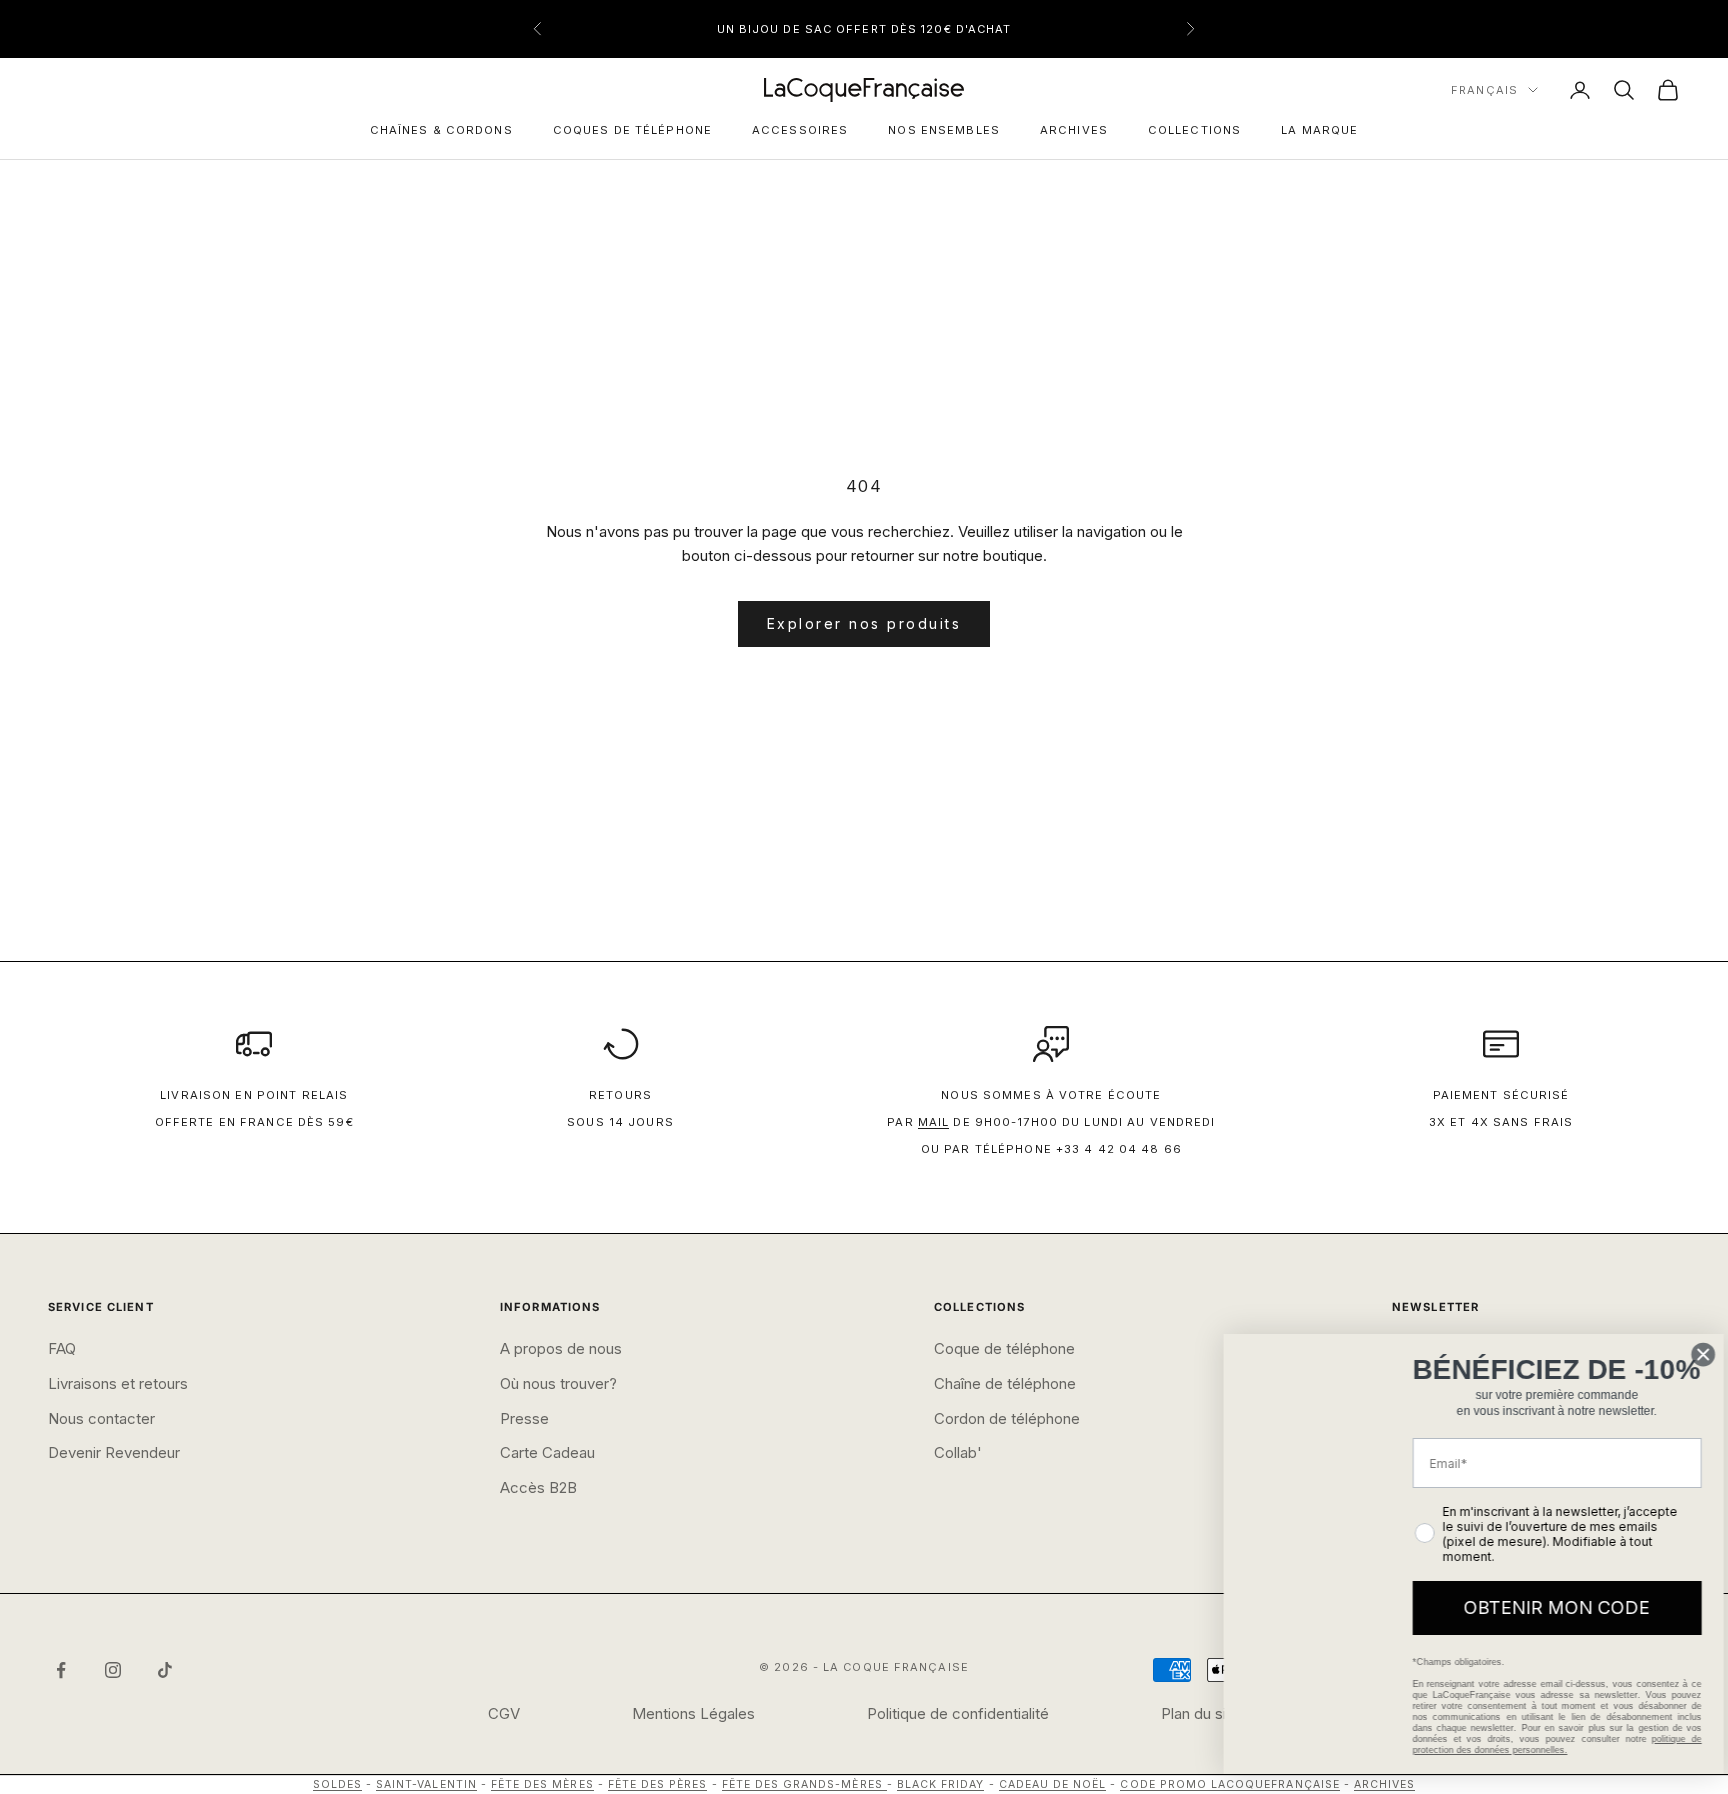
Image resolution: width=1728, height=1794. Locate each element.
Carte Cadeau (547, 1452)
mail (933, 1122)
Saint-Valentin (426, 1784)
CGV (504, 1713)
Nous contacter (101, 1418)
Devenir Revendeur (114, 1452)
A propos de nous (561, 1348)
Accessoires (800, 130)
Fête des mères (542, 1784)
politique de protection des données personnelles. (1541, 1744)
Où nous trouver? (558, 1383)
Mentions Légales (693, 1713)
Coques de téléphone (632, 130)
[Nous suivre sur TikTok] (165, 1670)
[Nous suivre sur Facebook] (61, 1670)
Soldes (337, 1784)
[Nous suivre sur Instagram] (113, 1670)
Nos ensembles (944, 130)
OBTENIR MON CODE (1541, 1607)
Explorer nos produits (864, 623)
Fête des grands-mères (804, 1784)
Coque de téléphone (1004, 1348)
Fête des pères (658, 1784)
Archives (1074, 130)
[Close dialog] (1687, 1347)
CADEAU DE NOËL (1053, 1784)
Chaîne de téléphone (1005, 1383)
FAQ (62, 1348)
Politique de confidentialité (958, 1713)
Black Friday (941, 1784)
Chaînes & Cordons (441, 130)
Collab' (958, 1452)
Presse (524, 1418)
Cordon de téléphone (1007, 1418)
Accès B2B (538, 1487)
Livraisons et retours (118, 1383)
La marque (1319, 130)
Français (1484, 90)
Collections (1194, 130)
